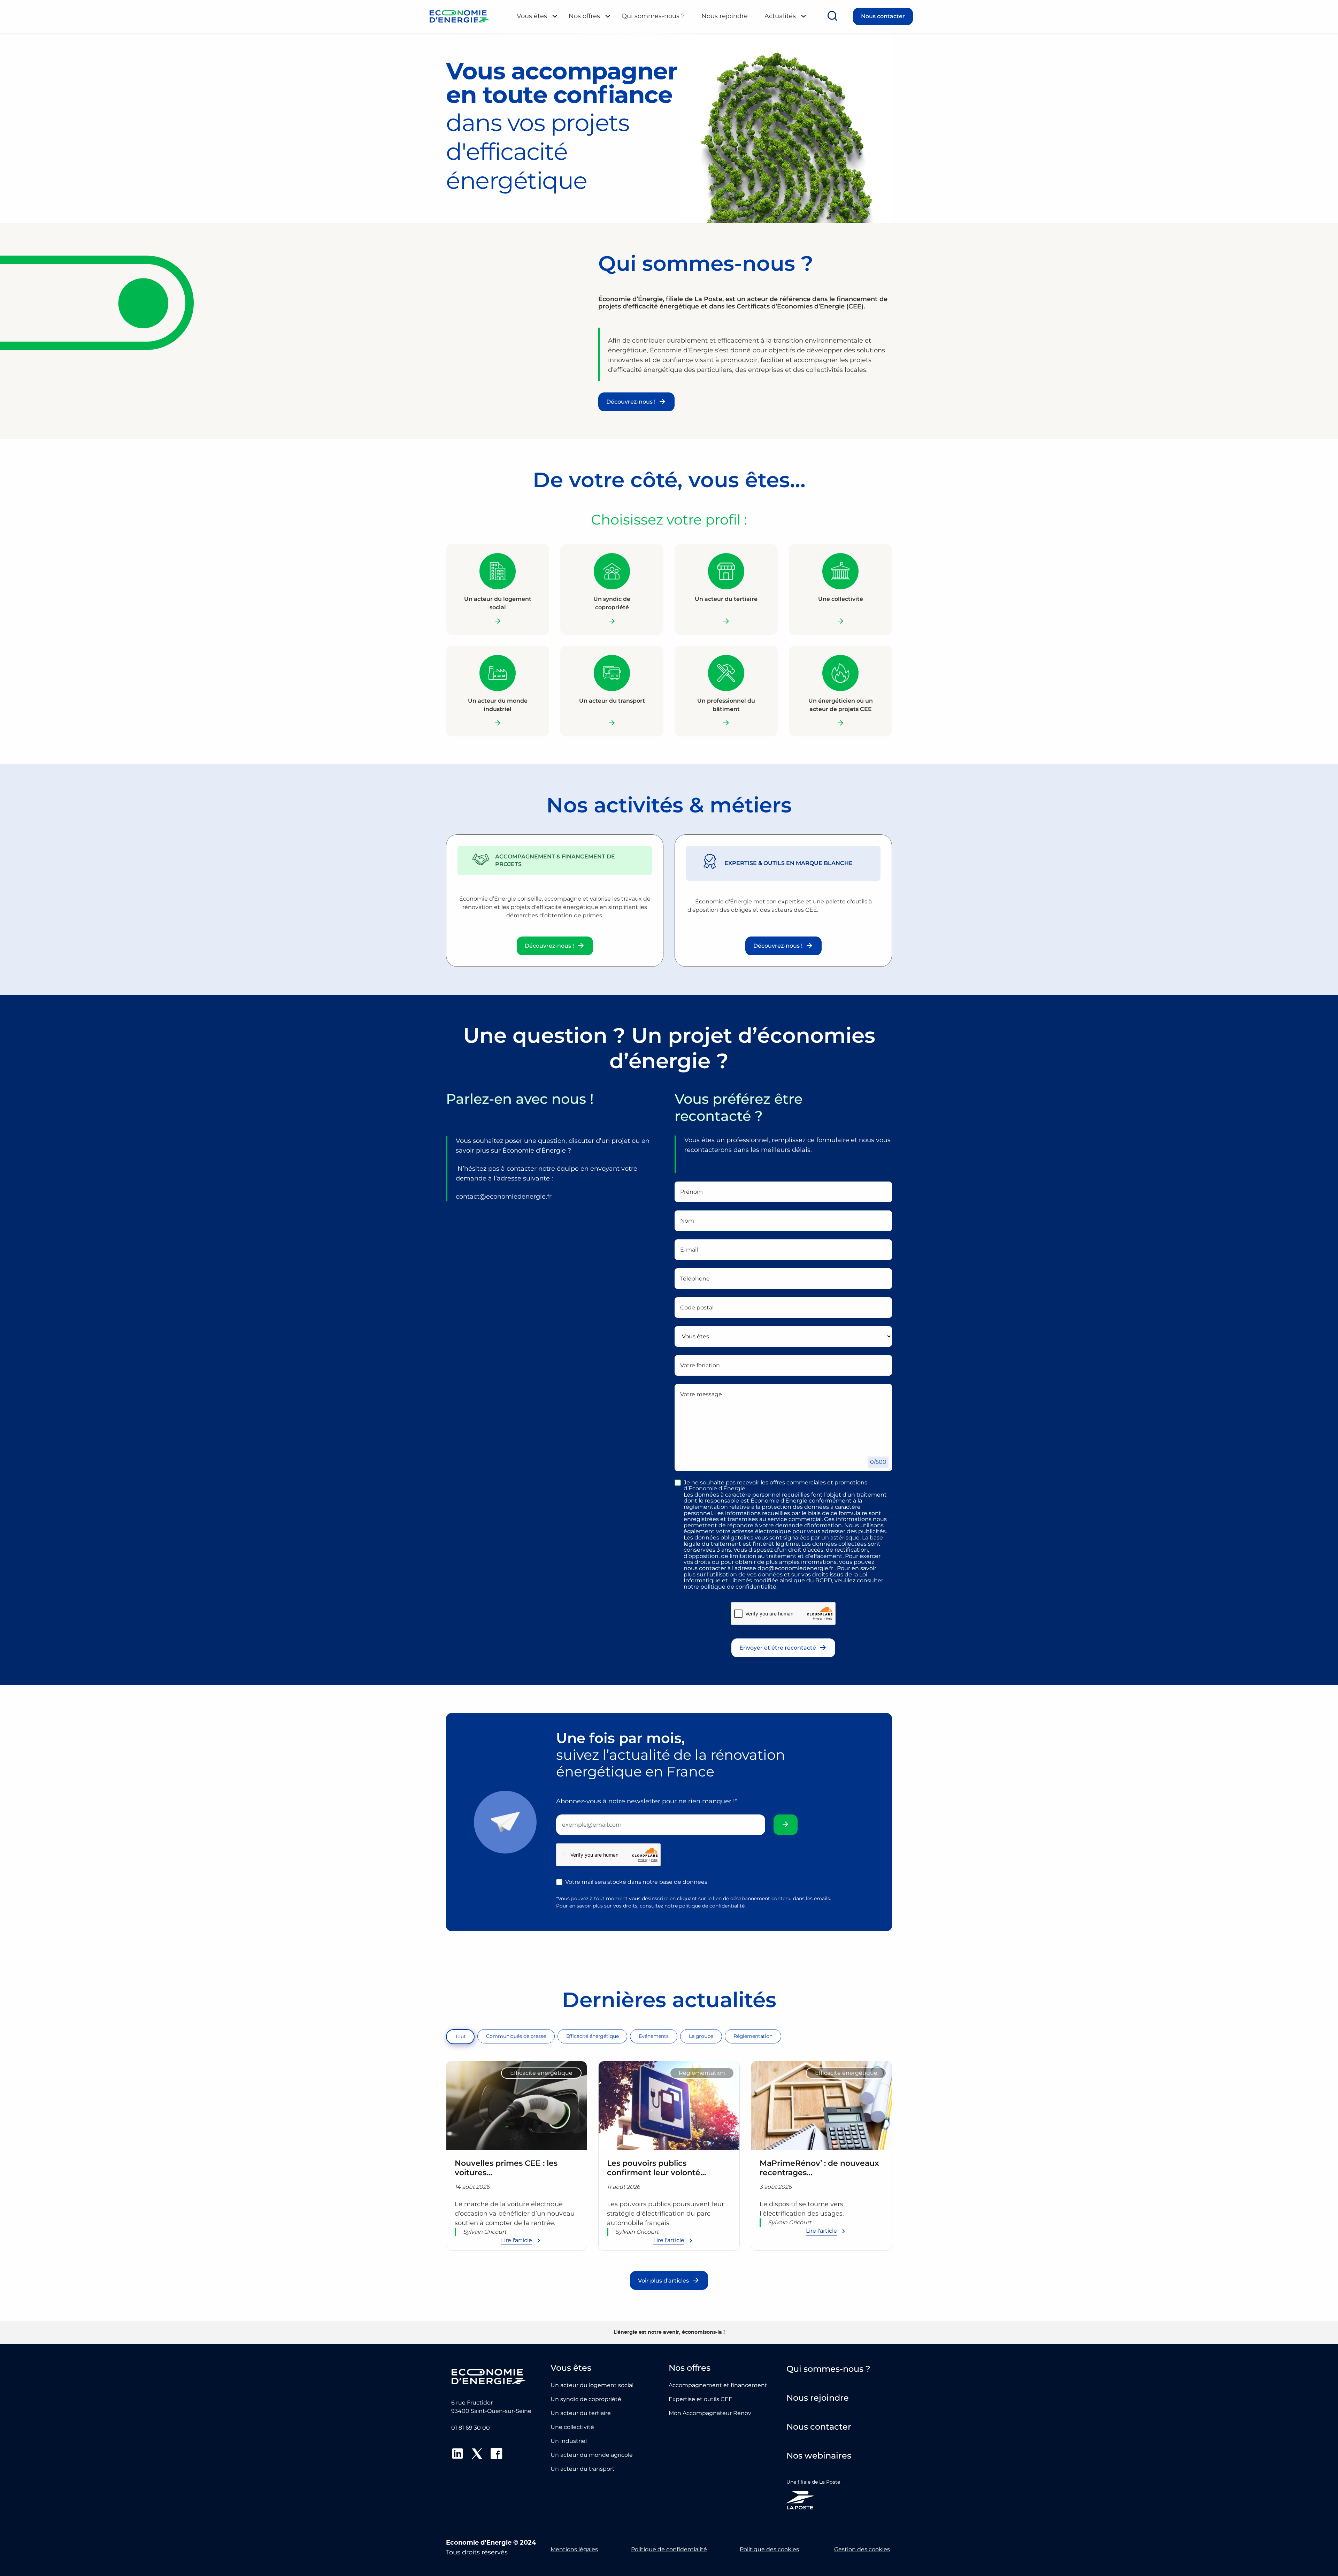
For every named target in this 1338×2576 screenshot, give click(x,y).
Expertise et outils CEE (701, 2399)
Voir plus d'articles (663, 2281)
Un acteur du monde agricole (592, 2455)
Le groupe (701, 2036)
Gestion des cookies (862, 2549)
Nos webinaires (819, 2456)
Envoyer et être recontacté (778, 1648)
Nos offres (584, 16)
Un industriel (569, 2441)
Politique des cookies (769, 2549)
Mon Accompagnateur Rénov (710, 2413)
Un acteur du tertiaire (581, 2413)
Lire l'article (517, 2240)
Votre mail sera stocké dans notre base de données (636, 1882)
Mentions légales (574, 2549)
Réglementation (753, 2036)
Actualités (780, 16)
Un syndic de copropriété (586, 2399)
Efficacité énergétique (593, 2036)
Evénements (654, 2036)
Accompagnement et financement (718, 2385)
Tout (460, 2036)
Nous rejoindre (725, 16)
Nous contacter (883, 16)
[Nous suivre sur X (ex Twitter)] (477, 2455)
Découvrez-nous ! (631, 402)
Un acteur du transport (583, 2469)
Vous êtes (532, 16)
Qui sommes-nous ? (653, 16)
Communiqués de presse (516, 2036)
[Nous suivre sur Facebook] (497, 2455)
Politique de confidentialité (669, 2549)
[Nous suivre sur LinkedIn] (457, 2455)
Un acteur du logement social (592, 2385)
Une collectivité (572, 2427)
